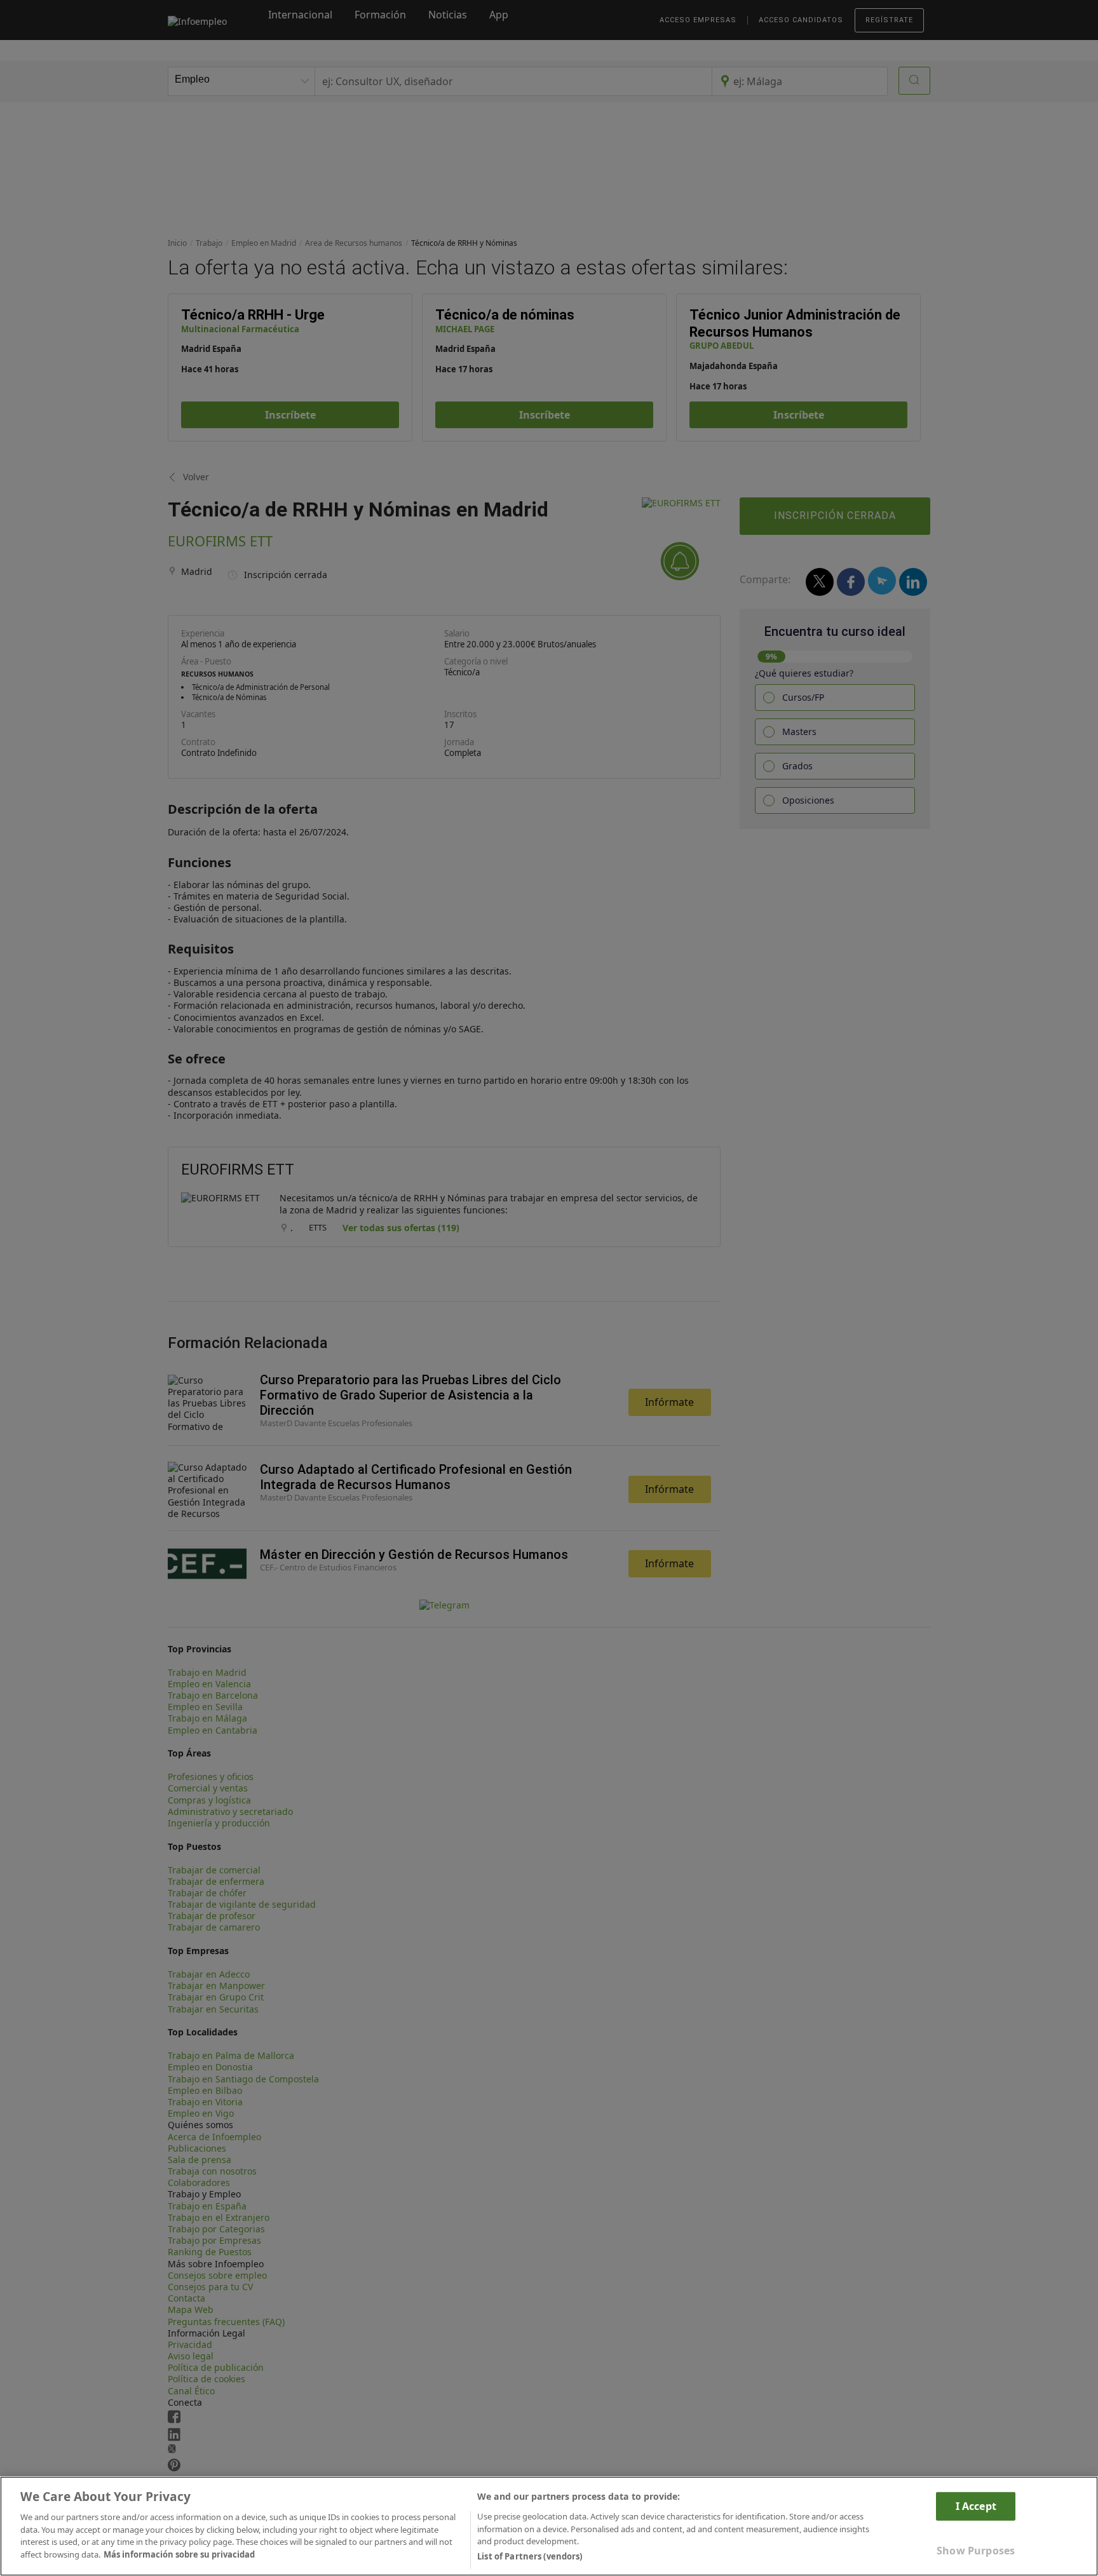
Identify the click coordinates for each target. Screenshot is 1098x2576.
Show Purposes (976, 2551)
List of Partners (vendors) (530, 2556)
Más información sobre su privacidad (179, 2554)
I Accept (976, 2505)
